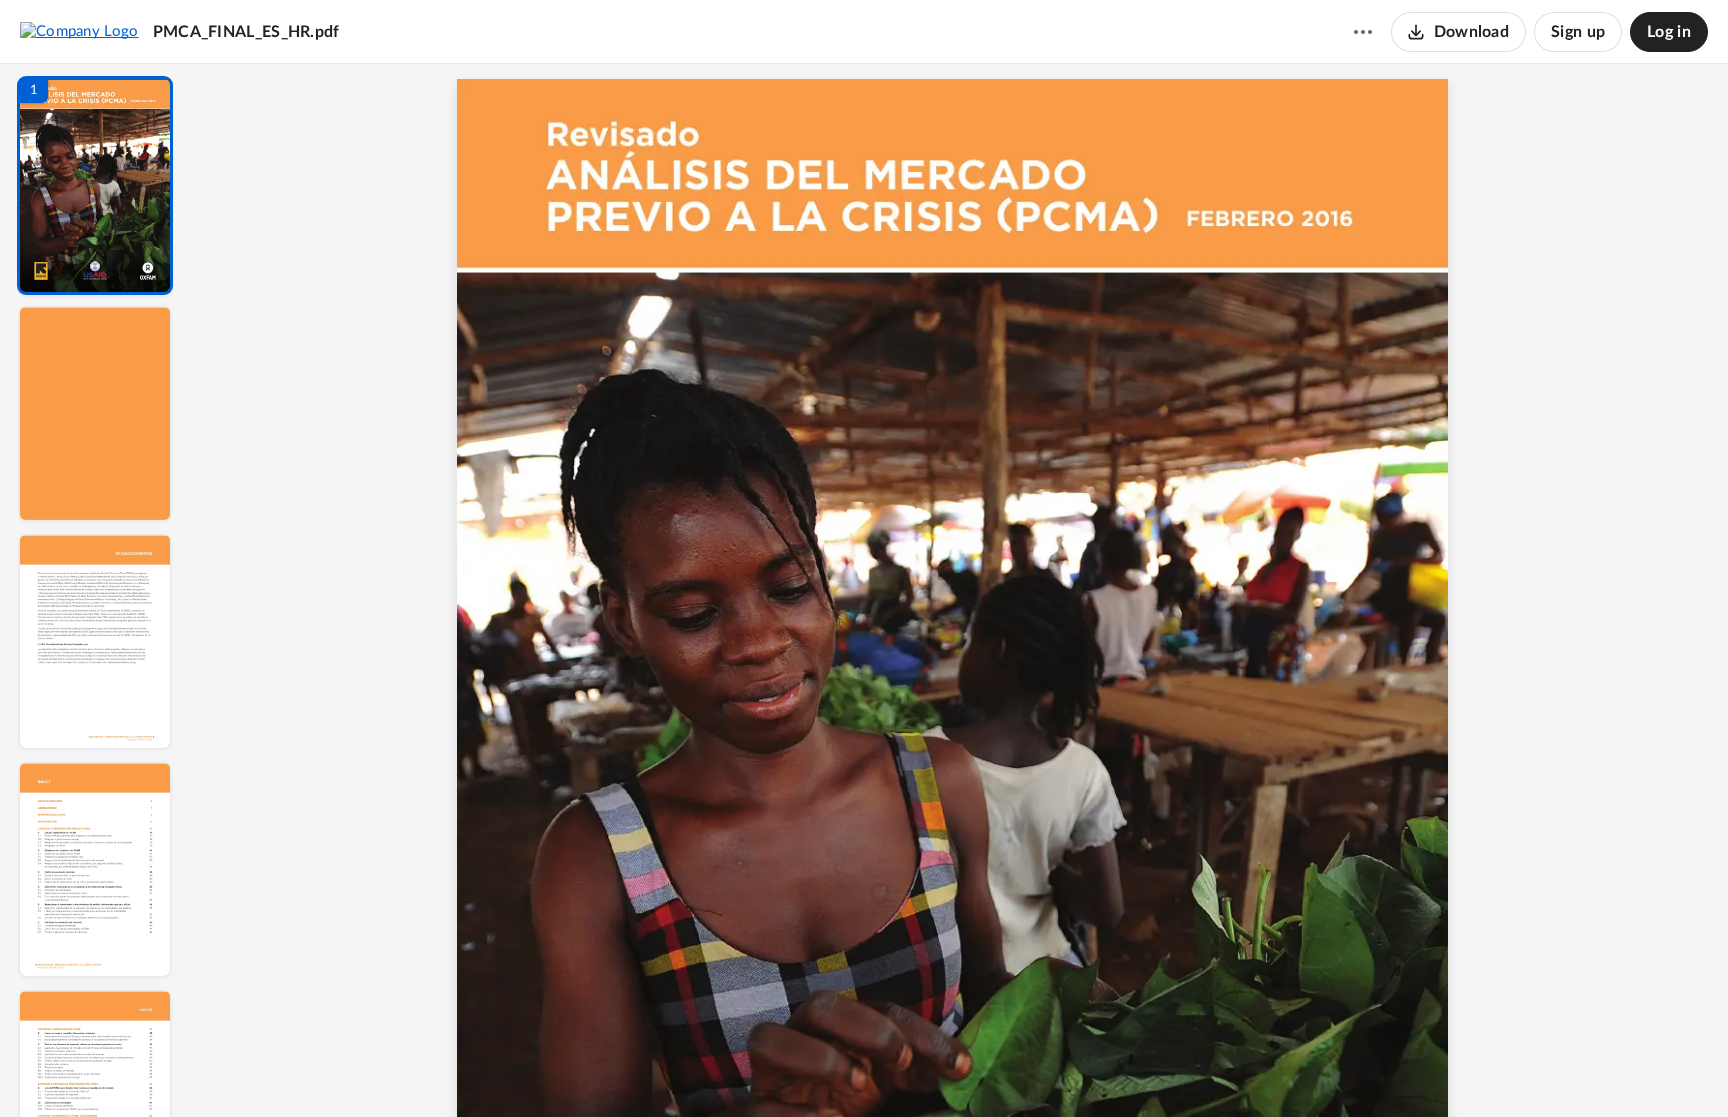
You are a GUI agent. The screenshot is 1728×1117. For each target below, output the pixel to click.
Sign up (1578, 32)
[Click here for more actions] (1363, 32)
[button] (95, 185)
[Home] (79, 31)
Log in (1669, 32)
